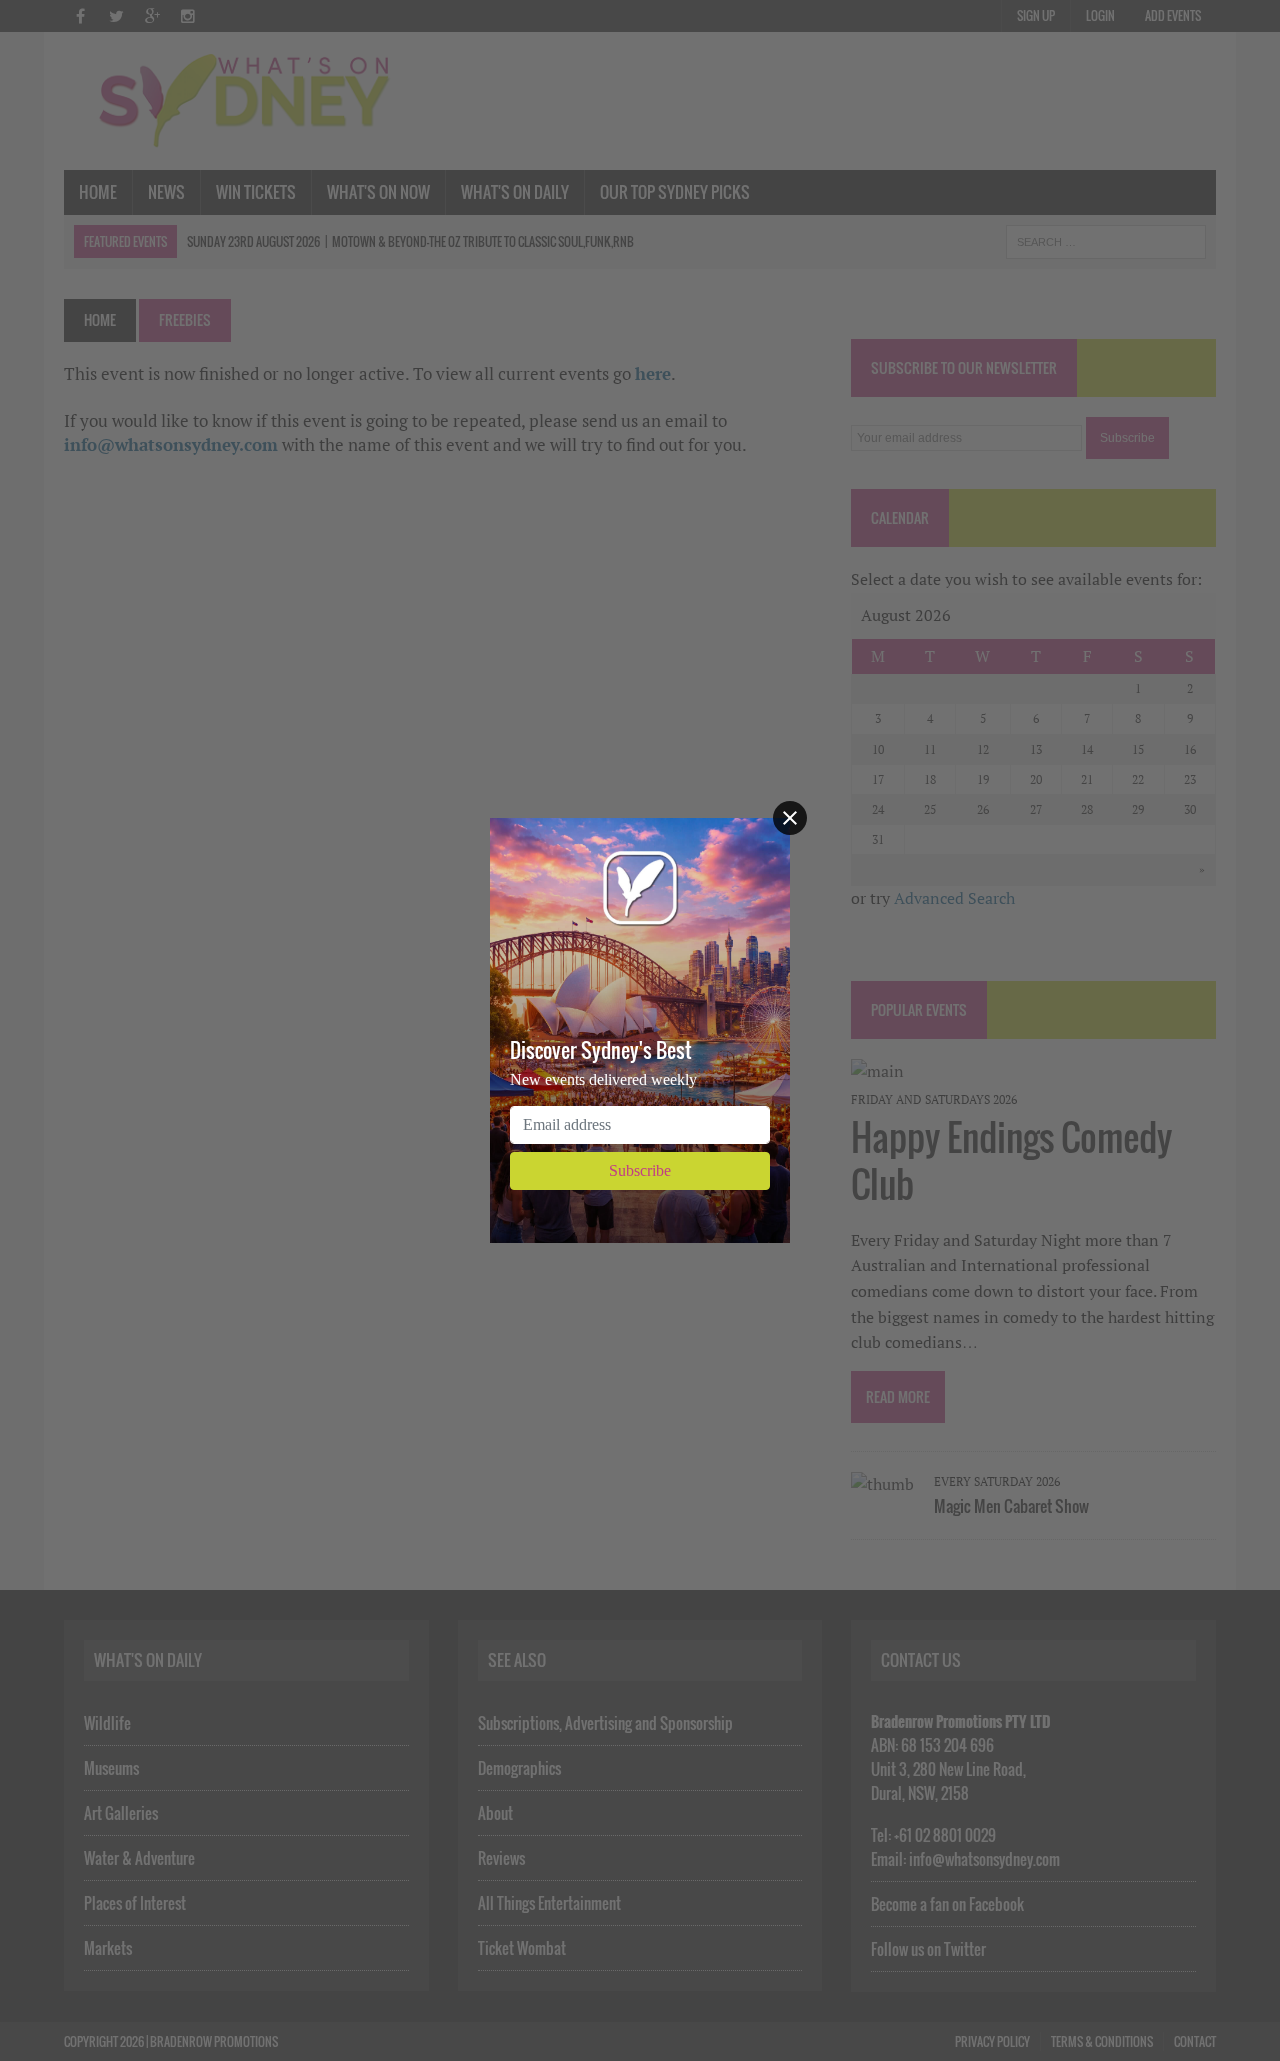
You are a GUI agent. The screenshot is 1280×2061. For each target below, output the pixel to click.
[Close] (790, 818)
